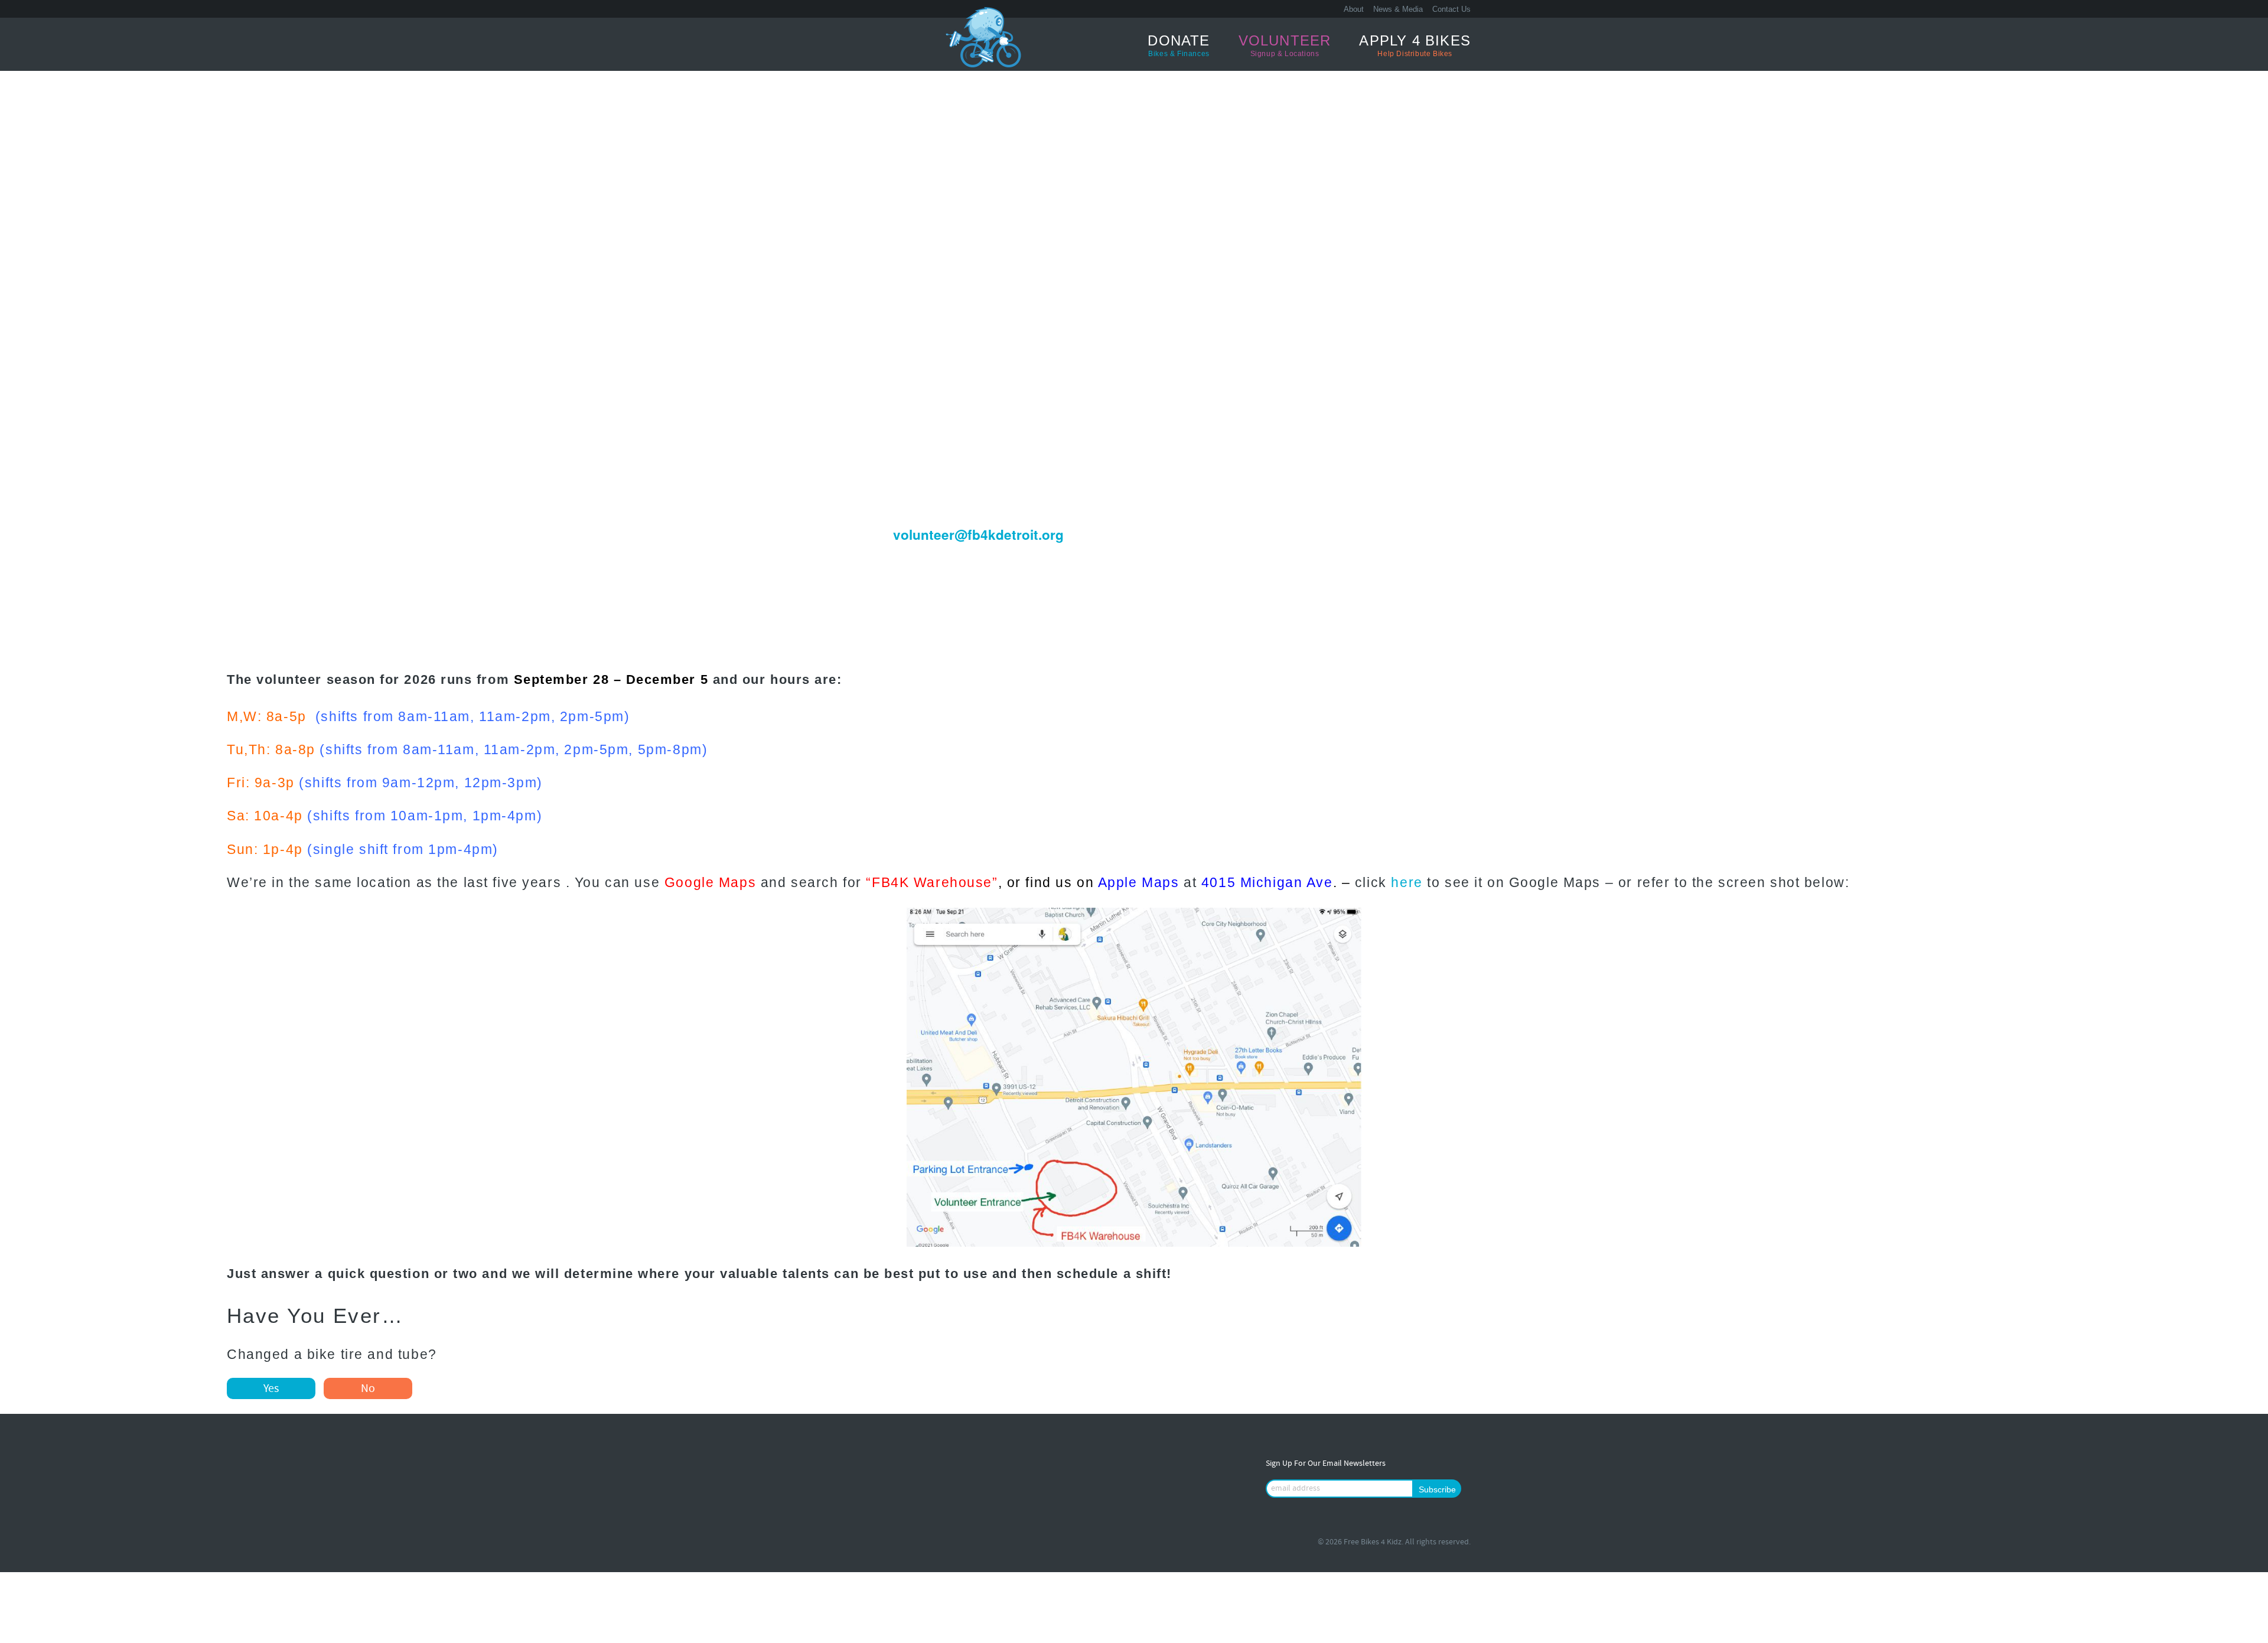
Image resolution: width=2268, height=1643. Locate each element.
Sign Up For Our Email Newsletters (1326, 1464)
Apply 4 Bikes (1415, 45)
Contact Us (1451, 9)
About (1354, 9)
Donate (1179, 45)
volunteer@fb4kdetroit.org (978, 534)
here (1407, 883)
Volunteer (1285, 45)
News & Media (1398, 9)
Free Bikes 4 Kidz (842, 44)
